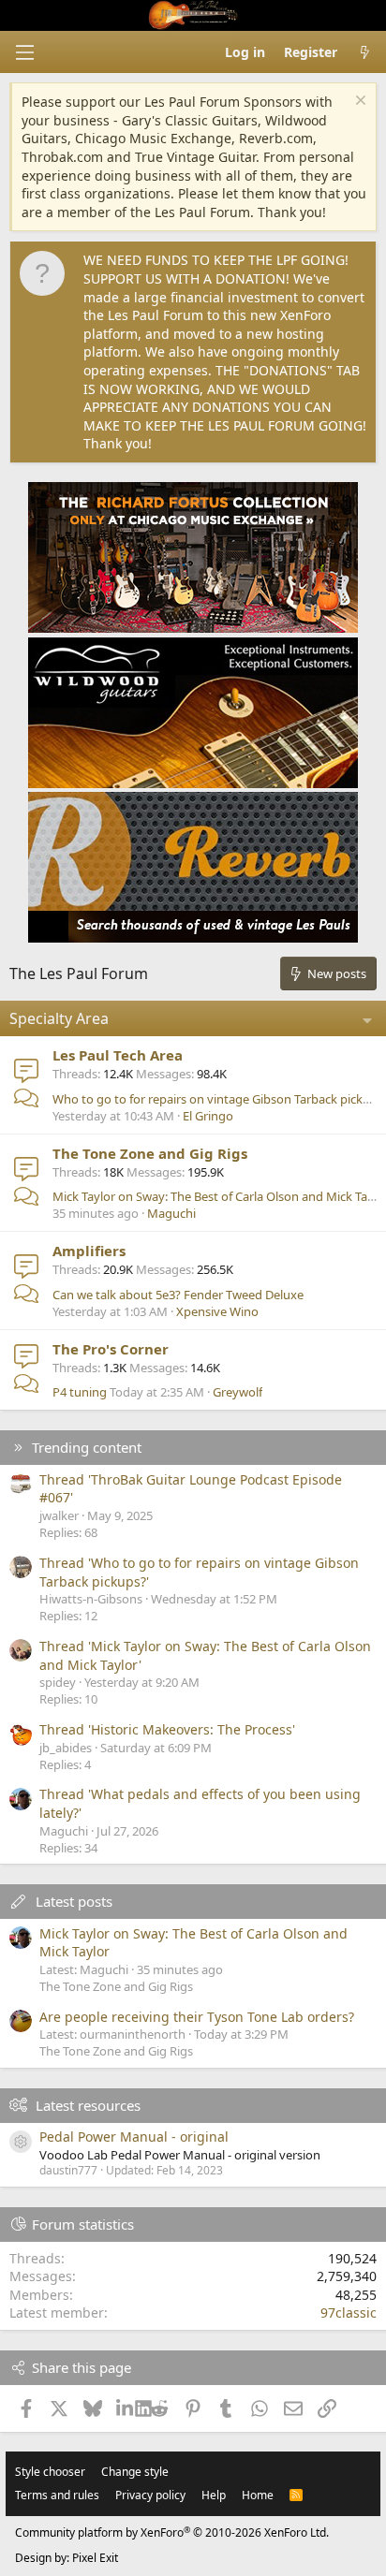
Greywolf (238, 1392)
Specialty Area (59, 1018)
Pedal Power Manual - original (134, 2137)
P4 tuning (80, 1392)
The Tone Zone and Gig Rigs (150, 1153)
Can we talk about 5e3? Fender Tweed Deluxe (178, 1295)
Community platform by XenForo (172, 2532)
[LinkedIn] (126, 2408)
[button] (24, 52)
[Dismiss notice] (358, 102)
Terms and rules (57, 2495)
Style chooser (50, 2472)
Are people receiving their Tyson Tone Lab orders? (197, 2017)
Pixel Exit (95, 2558)
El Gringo (208, 1116)
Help (214, 2495)
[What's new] (364, 52)
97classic (349, 2313)
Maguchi (171, 1213)
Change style (135, 2472)
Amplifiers (89, 1251)
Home (258, 2495)
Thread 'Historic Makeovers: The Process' (167, 1729)
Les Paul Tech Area (118, 1055)
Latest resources (88, 2105)
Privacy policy (150, 2495)
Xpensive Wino (217, 1311)
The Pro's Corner (111, 1349)
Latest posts (74, 1901)
